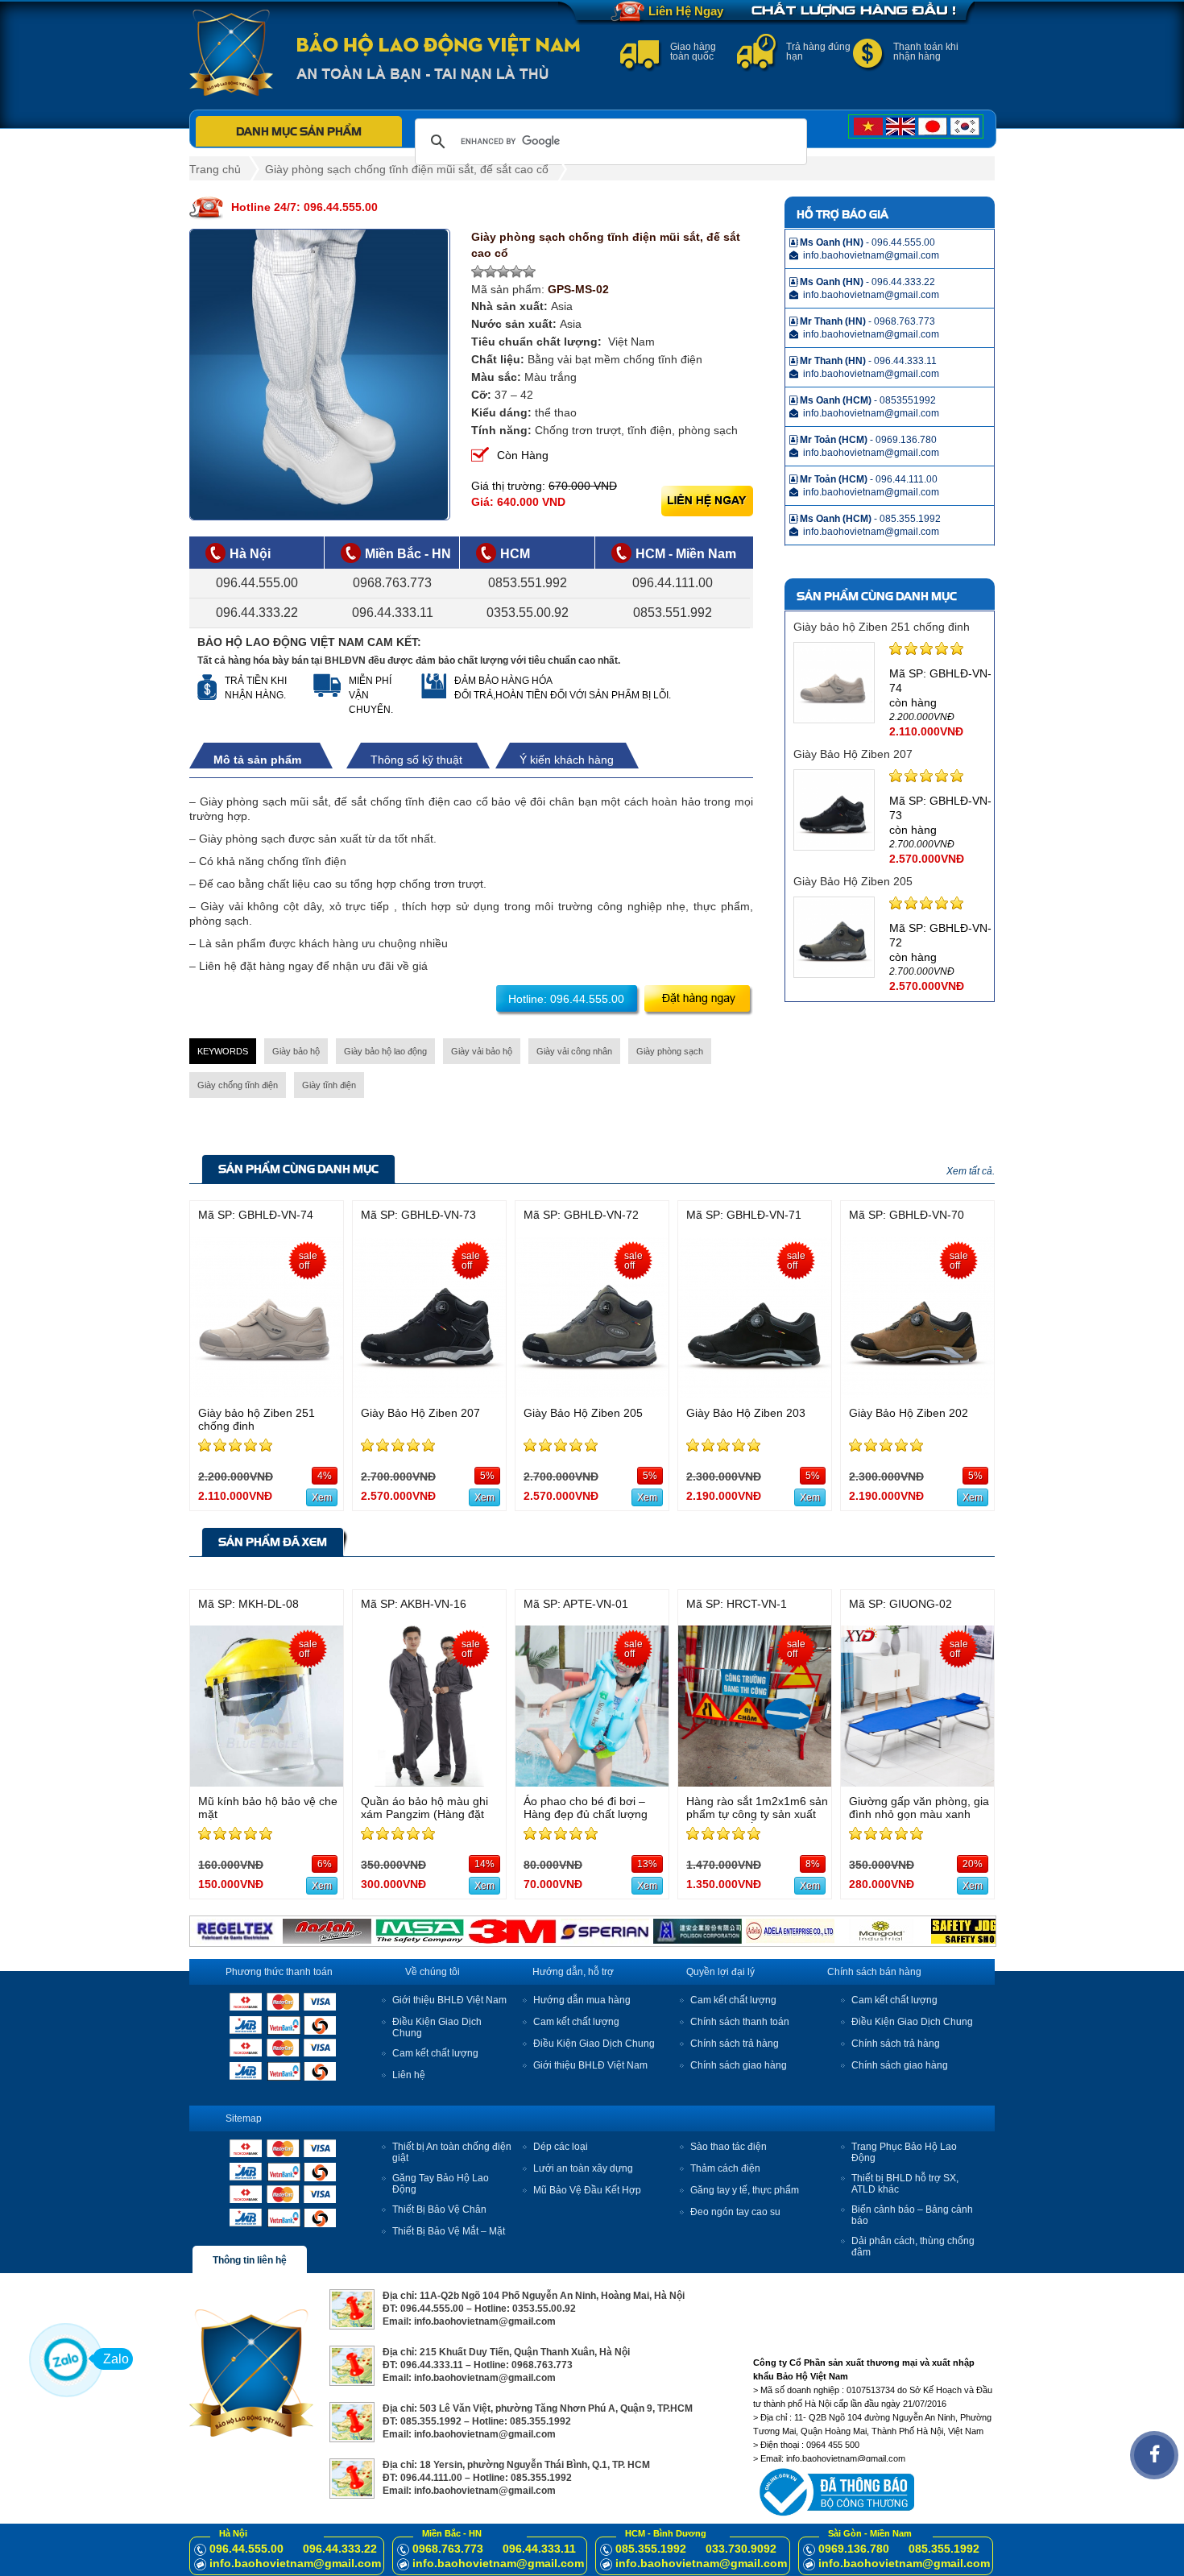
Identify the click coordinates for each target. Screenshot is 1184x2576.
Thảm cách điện (725, 2168)
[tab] (266, 760)
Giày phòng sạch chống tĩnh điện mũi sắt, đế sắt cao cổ (407, 169)
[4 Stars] (516, 271)
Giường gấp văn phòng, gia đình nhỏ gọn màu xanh (919, 1808)
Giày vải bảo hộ (482, 1051)
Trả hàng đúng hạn (818, 52)
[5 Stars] (529, 271)
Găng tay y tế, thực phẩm (745, 2190)
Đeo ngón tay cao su (735, 2212)
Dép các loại (561, 2147)
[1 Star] (478, 271)
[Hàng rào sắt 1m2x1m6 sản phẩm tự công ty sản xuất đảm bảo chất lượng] (755, 1782)
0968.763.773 (392, 583)
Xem (322, 1497)
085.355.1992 (651, 2549)
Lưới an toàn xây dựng (583, 2168)
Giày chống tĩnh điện (238, 1085)
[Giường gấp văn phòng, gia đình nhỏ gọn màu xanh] (917, 1782)
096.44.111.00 (673, 583)
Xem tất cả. (971, 1171)
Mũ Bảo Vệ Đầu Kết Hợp (587, 2190)
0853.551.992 (528, 583)
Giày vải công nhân (574, 1051)
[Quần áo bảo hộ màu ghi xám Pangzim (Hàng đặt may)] (429, 1782)
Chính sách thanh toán (740, 2022)
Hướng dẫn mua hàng (582, 2000)
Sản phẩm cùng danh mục (298, 1169)
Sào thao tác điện (729, 2147)
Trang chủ (215, 169)
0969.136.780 (854, 2549)
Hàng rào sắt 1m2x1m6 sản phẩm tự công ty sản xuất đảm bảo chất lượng (757, 1814)
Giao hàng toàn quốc (693, 52)
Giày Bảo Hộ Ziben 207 (853, 754)
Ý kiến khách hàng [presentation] (567, 760)
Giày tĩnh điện (329, 1085)
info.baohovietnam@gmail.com (295, 2563)
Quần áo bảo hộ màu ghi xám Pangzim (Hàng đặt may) (424, 1814)
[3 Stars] (503, 271)
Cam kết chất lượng (435, 2053)
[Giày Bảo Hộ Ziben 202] (917, 1394)
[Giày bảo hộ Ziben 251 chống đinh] (267, 1394)
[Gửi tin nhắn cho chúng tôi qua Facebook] (1154, 2455)
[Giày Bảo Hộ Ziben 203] (755, 1394)
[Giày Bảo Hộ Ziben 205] (592, 1394)
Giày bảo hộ (296, 1051)
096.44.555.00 (257, 583)
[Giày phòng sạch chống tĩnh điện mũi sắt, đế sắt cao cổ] (320, 375)
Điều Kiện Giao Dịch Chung (594, 2044)
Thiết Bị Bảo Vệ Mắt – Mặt (449, 2231)
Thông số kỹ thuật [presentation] (416, 760)
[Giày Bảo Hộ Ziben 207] (429, 1394)
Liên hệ (409, 2075)
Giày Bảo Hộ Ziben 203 (746, 1413)
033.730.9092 (741, 2549)
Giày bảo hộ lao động (385, 1051)
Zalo (116, 2359)
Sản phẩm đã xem (273, 1542)
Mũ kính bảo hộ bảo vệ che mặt (268, 1808)
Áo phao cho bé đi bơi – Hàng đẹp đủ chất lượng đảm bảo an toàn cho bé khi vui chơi (595, 1820)
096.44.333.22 (257, 613)
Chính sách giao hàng (739, 2065)
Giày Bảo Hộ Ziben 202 (909, 1413)
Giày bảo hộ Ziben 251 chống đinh (882, 627)
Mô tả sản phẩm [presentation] (257, 760)
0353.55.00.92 (528, 613)
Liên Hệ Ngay (686, 11)
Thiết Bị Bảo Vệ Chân (439, 2209)
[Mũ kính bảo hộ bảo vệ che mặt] (267, 1782)
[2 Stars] (491, 271)
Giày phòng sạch (670, 1051)
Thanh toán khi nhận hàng (926, 52)
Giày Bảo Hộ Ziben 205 (853, 881)
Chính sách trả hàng (735, 2044)
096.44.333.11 (393, 613)
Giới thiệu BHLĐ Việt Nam (449, 2000)
